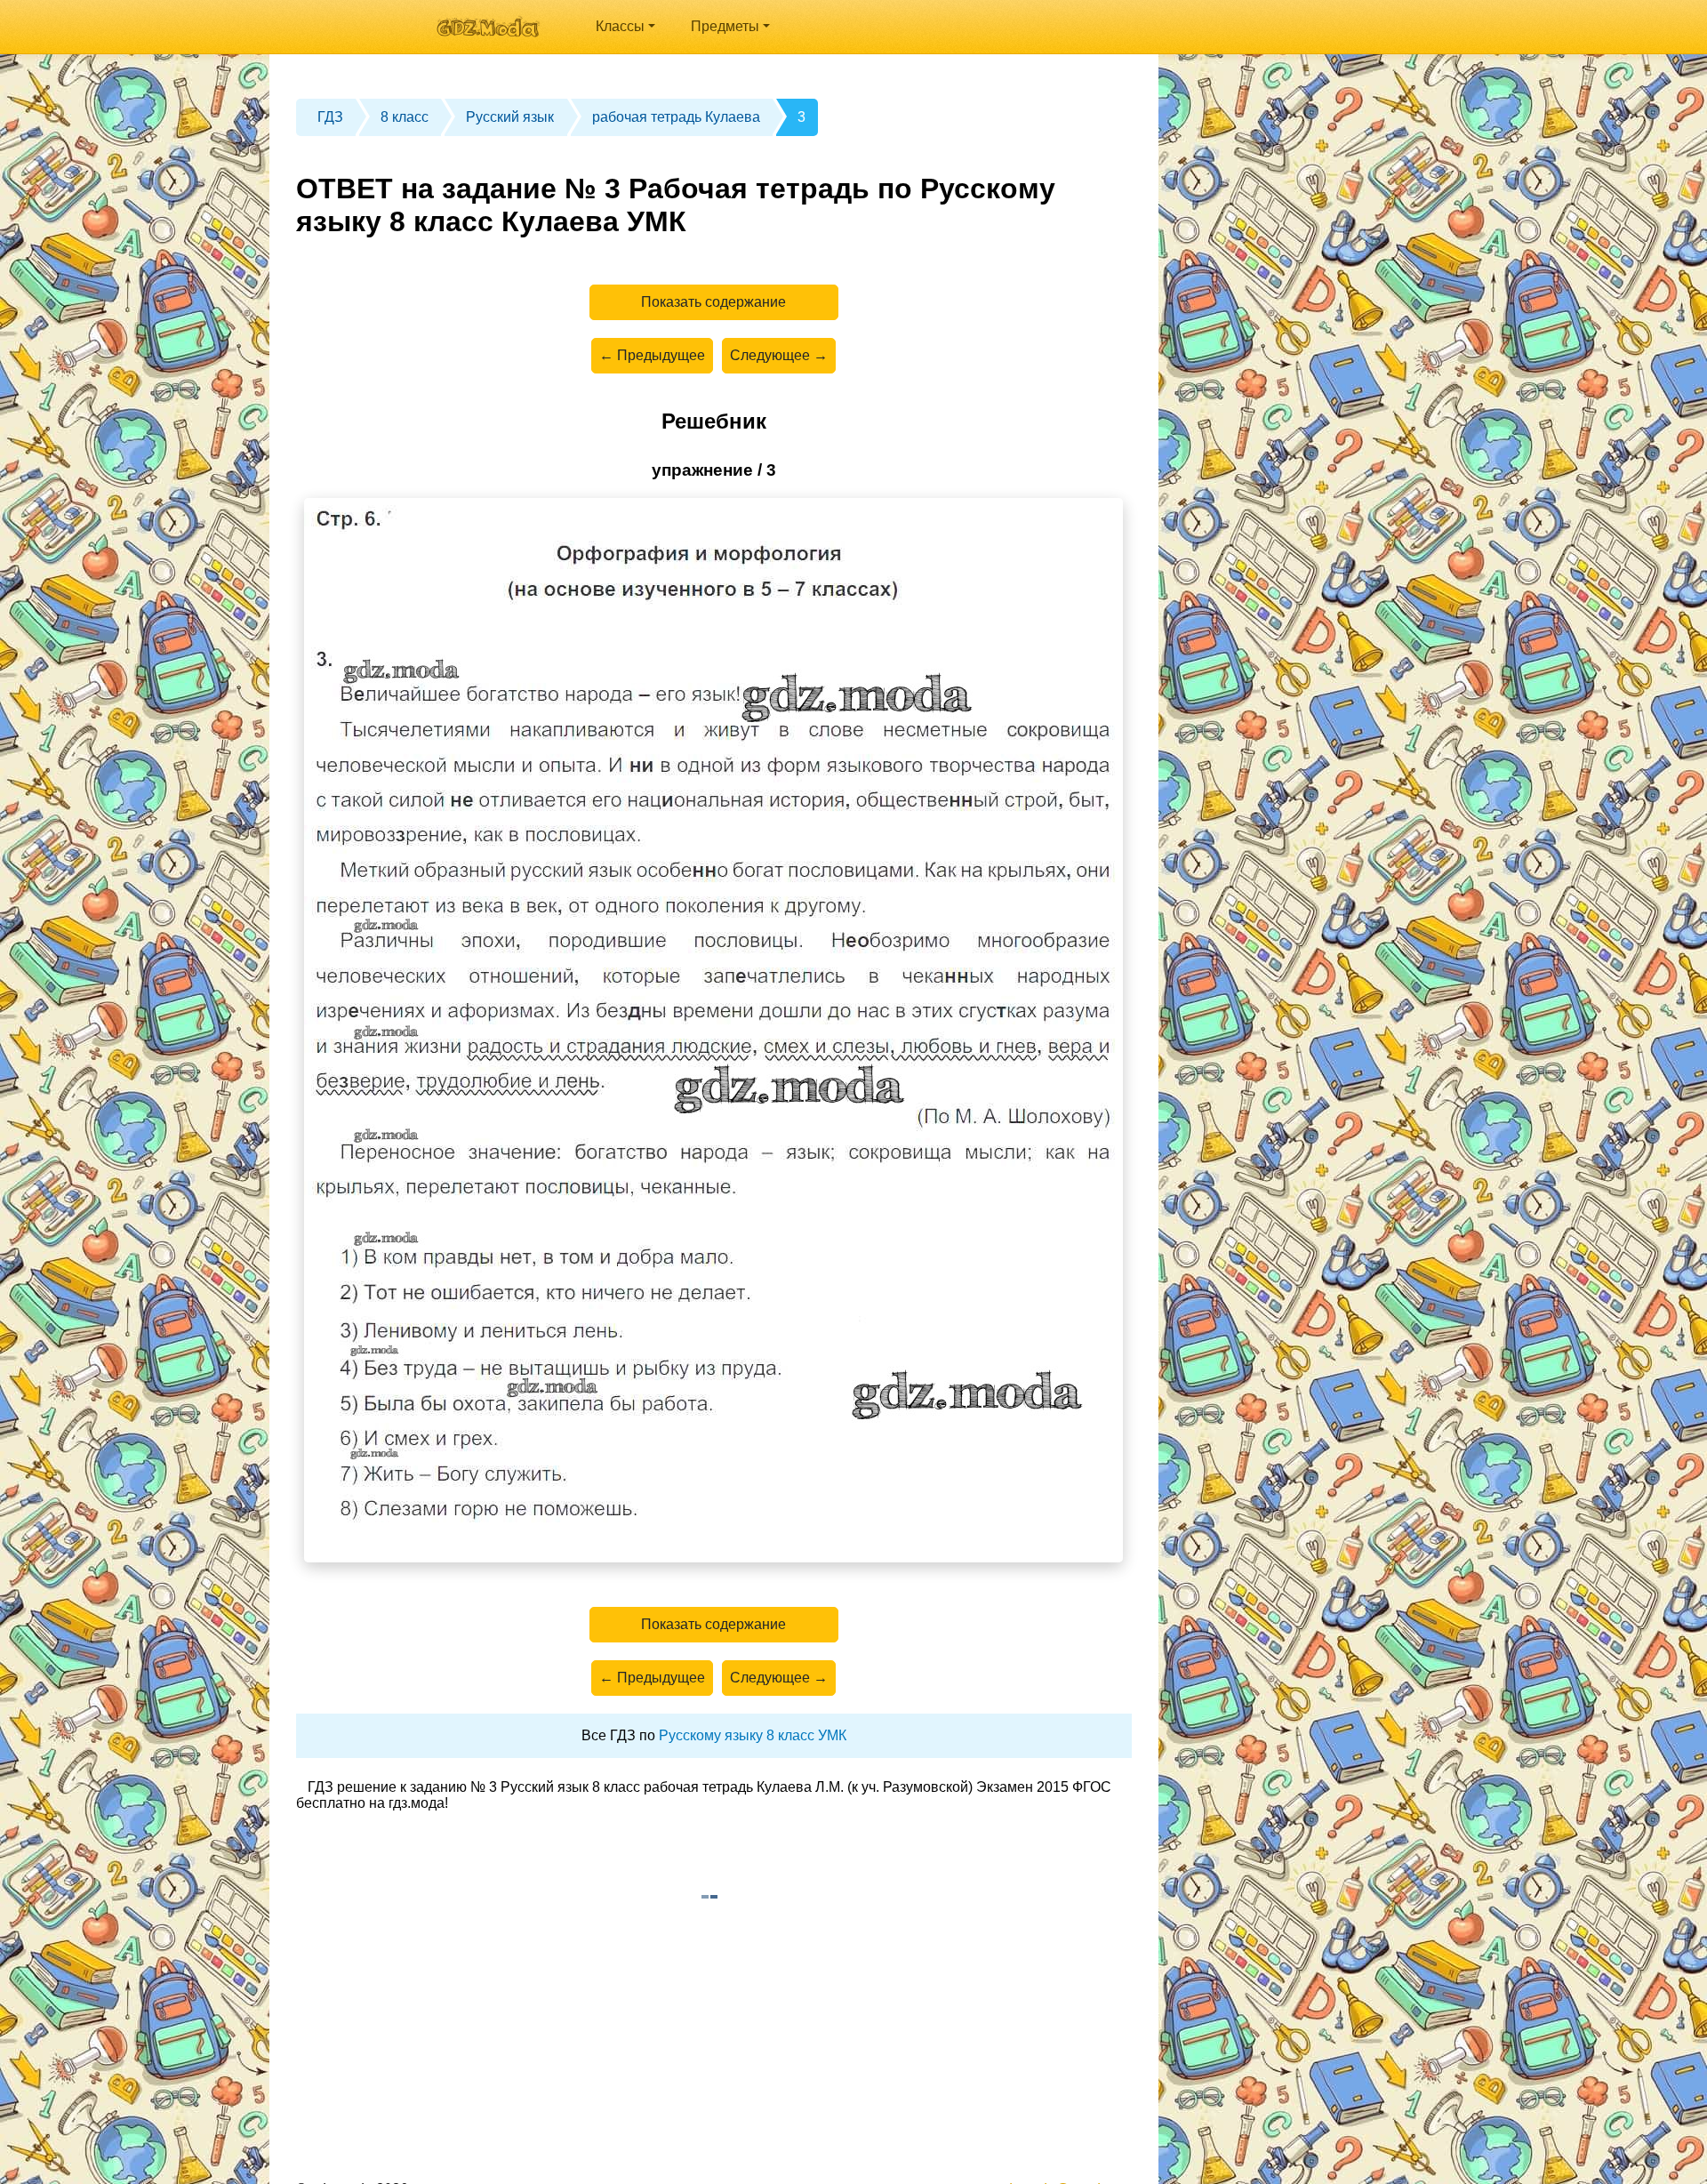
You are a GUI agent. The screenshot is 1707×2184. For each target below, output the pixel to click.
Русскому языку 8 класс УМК (753, 1735)
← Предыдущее (652, 355)
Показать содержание (713, 302)
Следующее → (779, 355)
